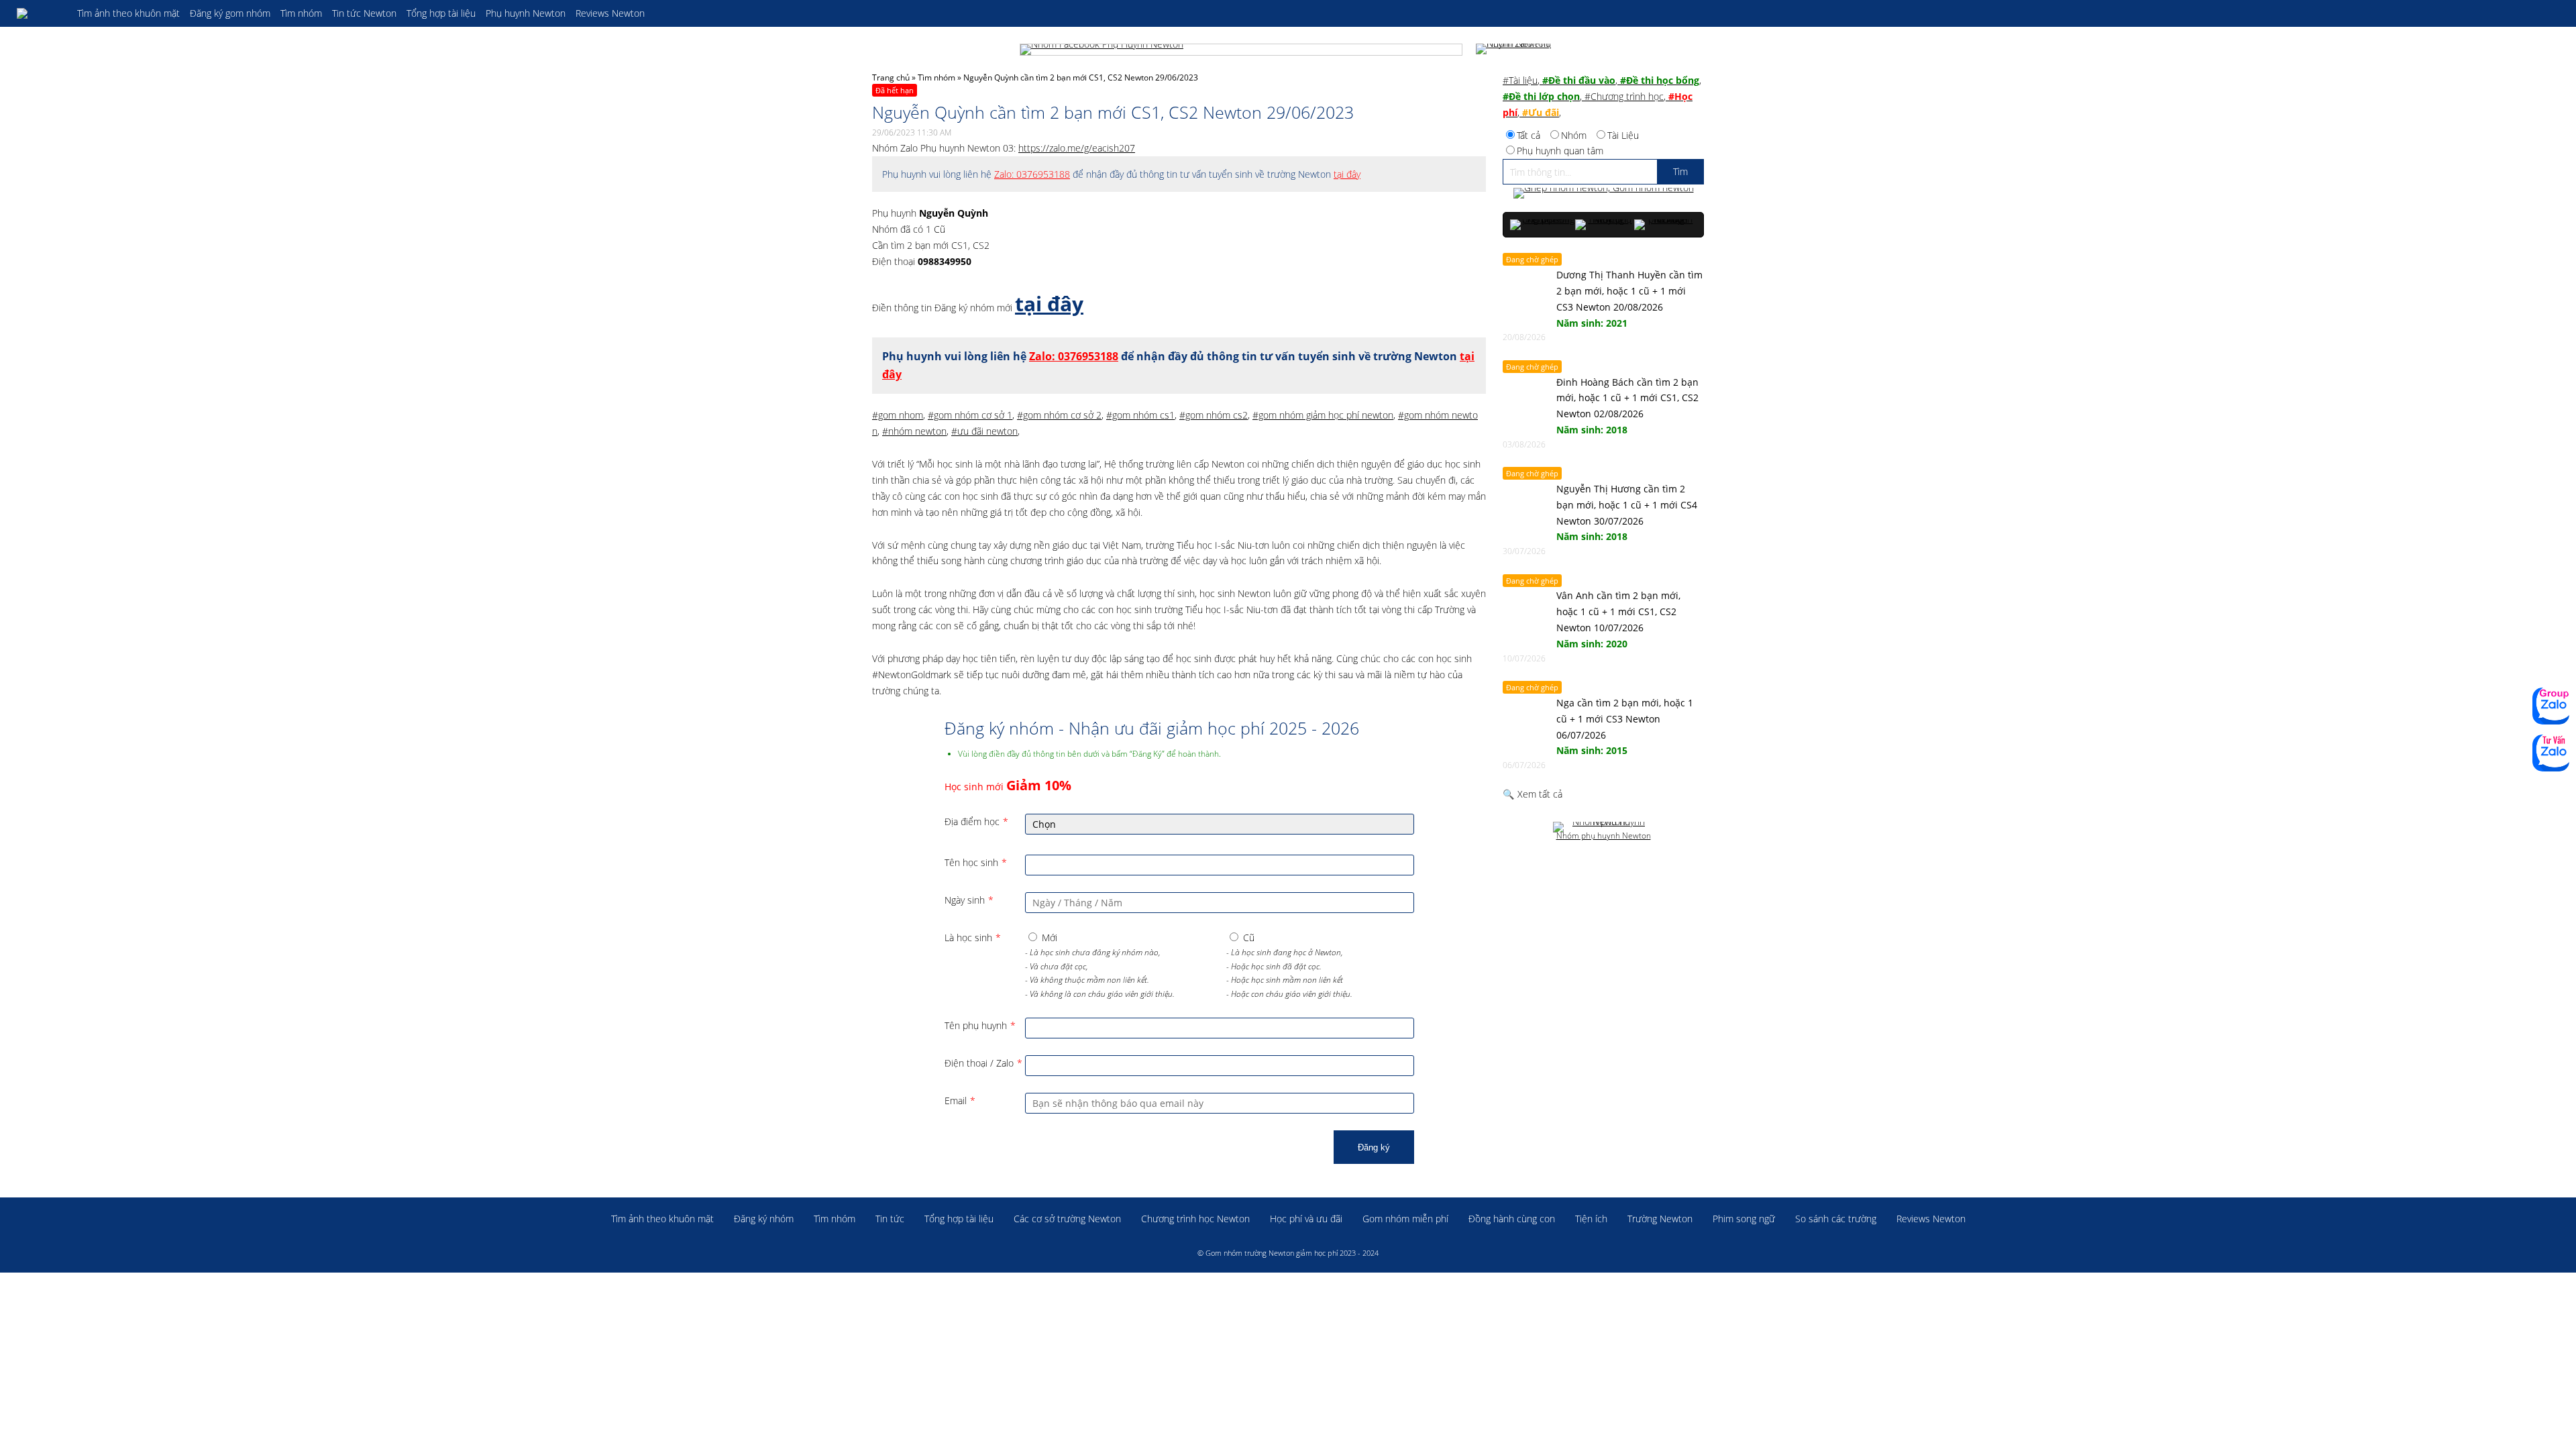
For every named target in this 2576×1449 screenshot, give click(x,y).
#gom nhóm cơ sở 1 (970, 415)
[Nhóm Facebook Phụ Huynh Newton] (1241, 50)
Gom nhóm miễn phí (1405, 1219)
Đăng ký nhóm (764, 1219)
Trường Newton (1660, 1219)
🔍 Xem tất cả (1533, 794)
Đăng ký (1374, 1147)
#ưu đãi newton (984, 431)
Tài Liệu (1623, 135)
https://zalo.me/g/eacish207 (1077, 148)
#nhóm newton (914, 431)
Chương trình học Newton (1195, 1219)
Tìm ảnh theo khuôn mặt (128, 13)
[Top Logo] (40, 13)
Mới (1050, 937)
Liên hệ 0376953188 (2551, 753)
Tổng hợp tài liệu (441, 13)
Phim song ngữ (1744, 1219)
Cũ (1249, 937)
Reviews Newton (610, 13)
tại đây (1347, 174)
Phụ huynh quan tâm (1560, 151)
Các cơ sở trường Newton (1067, 1219)
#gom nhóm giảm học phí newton (1323, 415)
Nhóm (1574, 135)
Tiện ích (1591, 1219)
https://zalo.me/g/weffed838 (2551, 706)
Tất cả (1528, 135)
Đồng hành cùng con (1512, 1219)
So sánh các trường (1836, 1219)
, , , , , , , (1602, 96)
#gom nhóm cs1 (1140, 415)
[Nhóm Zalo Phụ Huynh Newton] (1516, 50)
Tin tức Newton (364, 13)
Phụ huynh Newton (526, 13)
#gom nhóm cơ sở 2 (1059, 415)
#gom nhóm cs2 (1214, 415)
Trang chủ (891, 77)
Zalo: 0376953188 (1032, 174)
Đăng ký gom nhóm (230, 13)
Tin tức (890, 1219)
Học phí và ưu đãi (1306, 1219)
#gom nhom (898, 415)
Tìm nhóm (301, 13)
